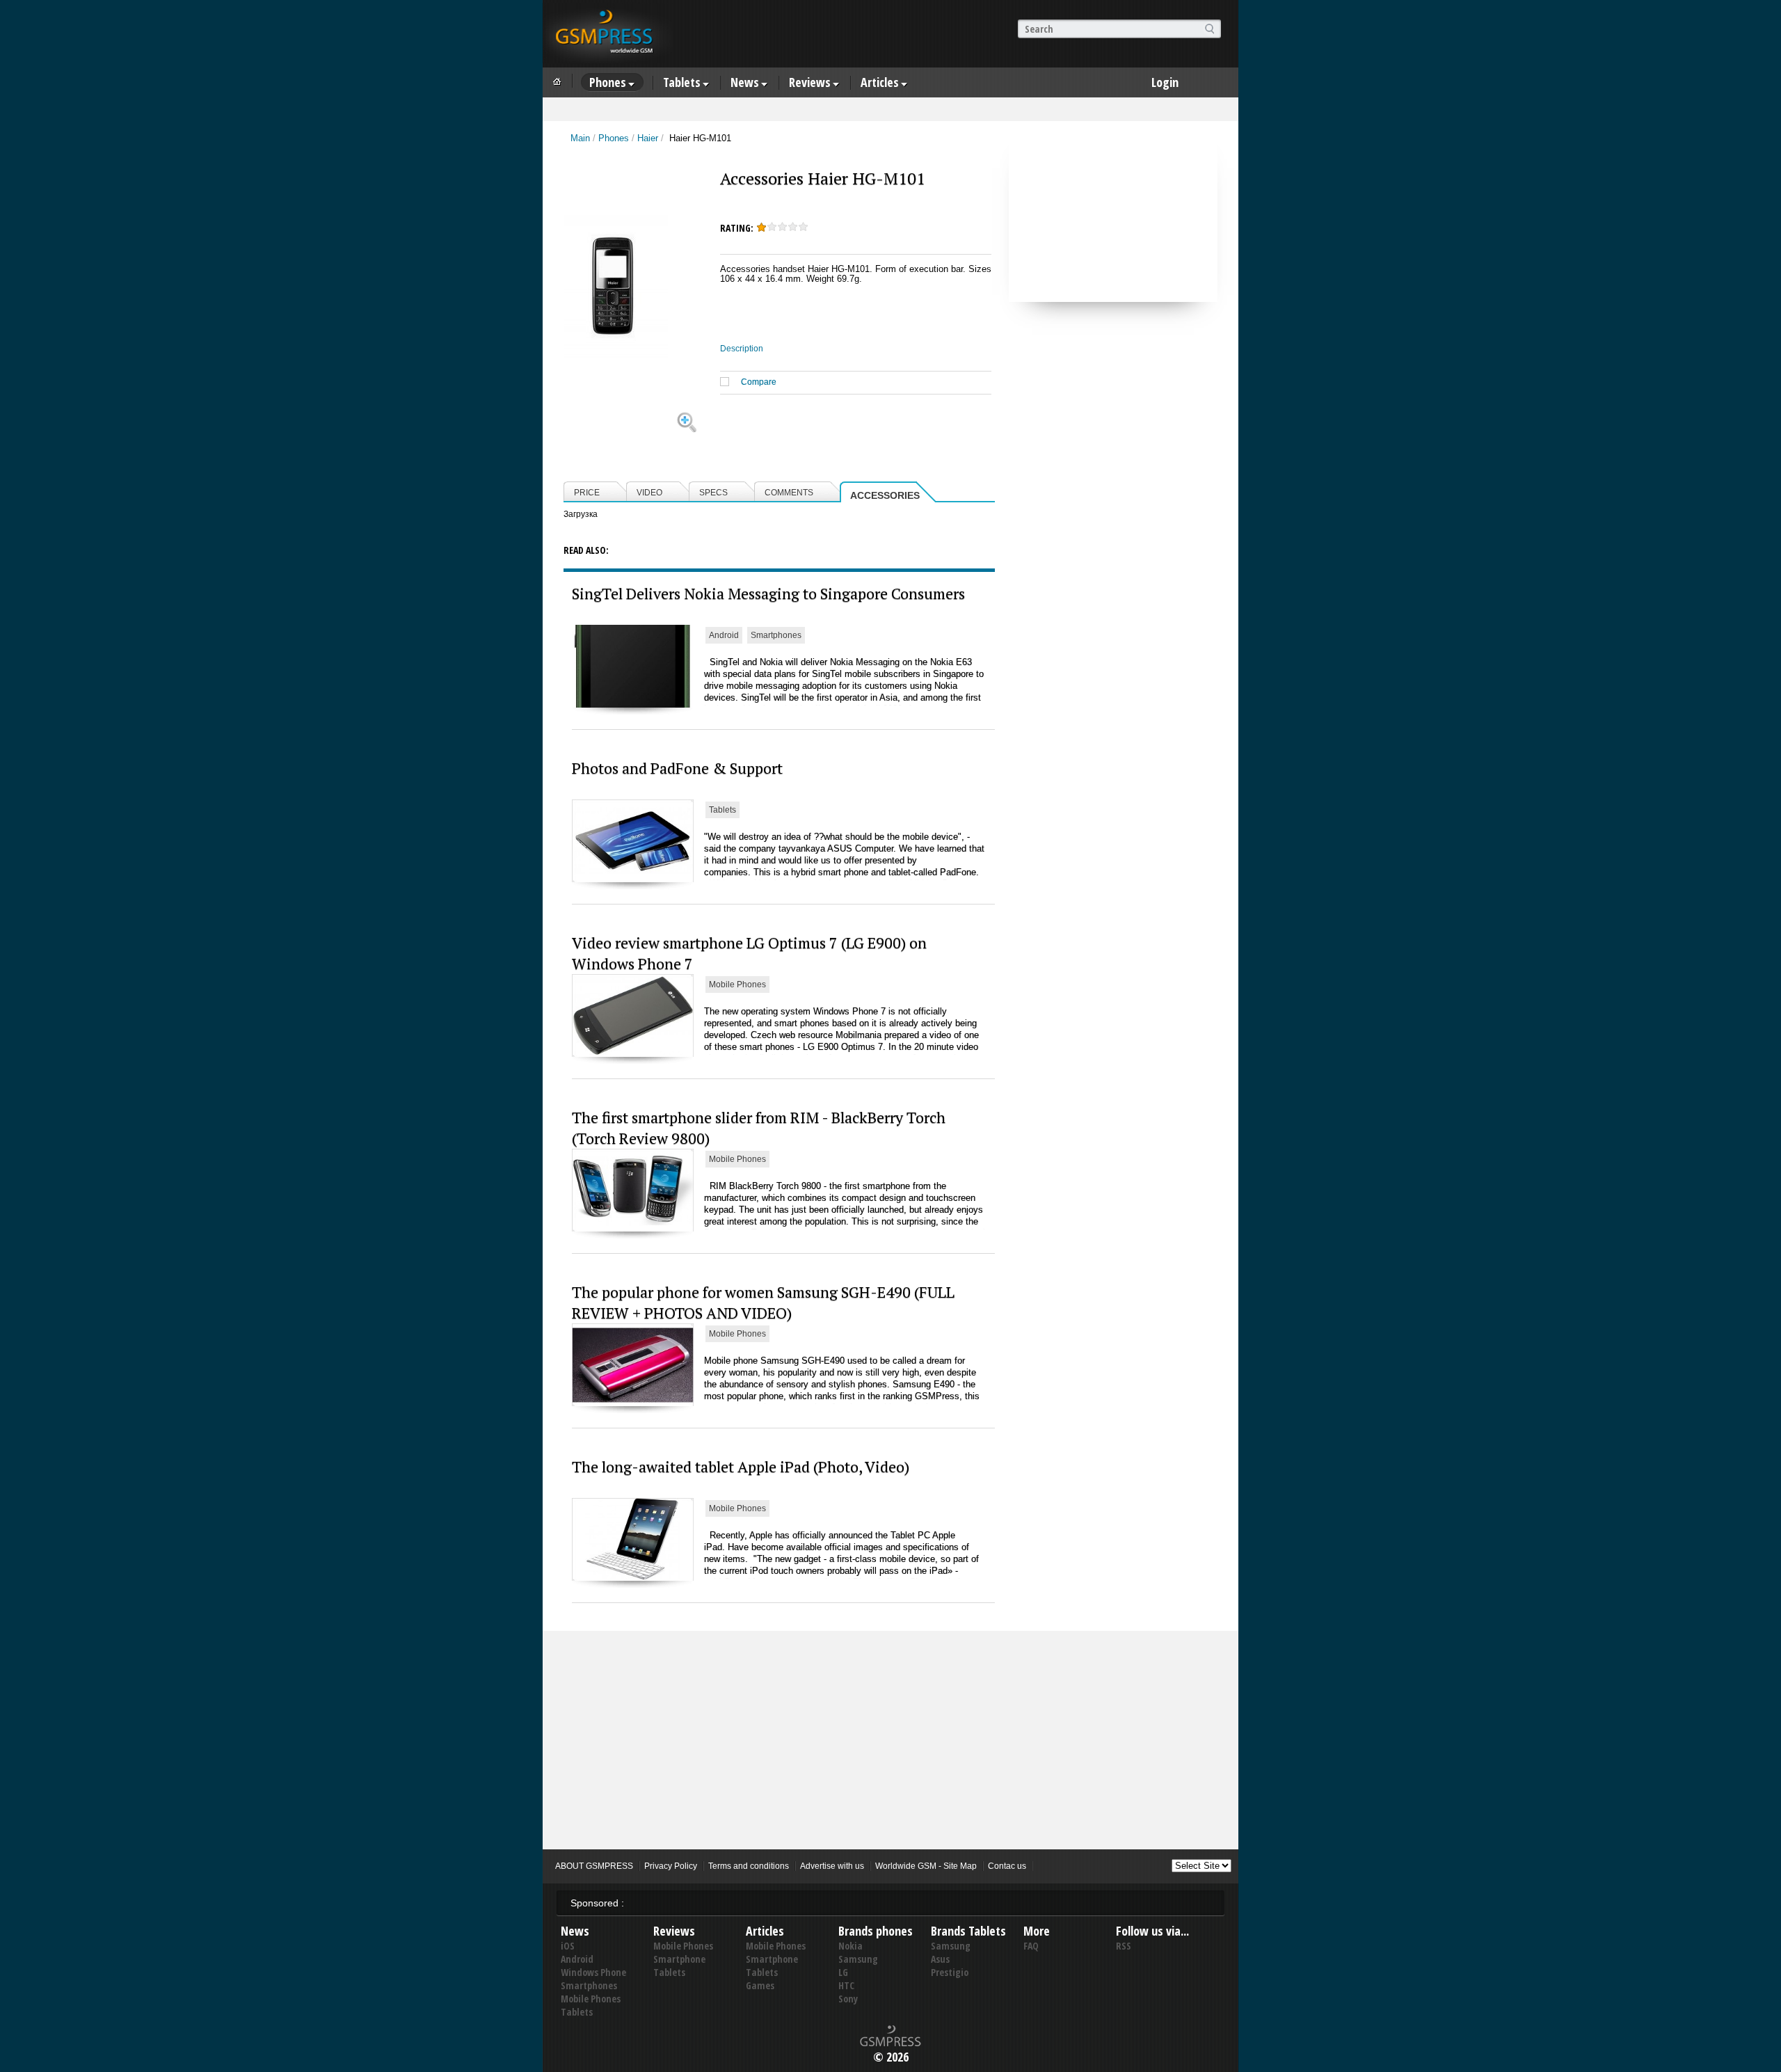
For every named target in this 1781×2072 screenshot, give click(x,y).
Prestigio (950, 1972)
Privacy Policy (671, 1866)
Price (587, 493)
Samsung (858, 1959)
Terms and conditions (749, 1866)
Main (580, 138)
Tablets (682, 82)
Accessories (885, 495)
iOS (568, 1946)
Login (1165, 82)
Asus (940, 1959)
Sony (848, 1999)
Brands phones (876, 1931)
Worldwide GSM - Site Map (926, 1866)
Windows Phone (593, 1972)
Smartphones (776, 635)
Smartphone (679, 1959)
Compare (759, 382)
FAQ (1031, 1946)
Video (649, 493)
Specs (713, 493)
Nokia (850, 1946)
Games (760, 1985)
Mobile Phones (737, 985)
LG (843, 1972)
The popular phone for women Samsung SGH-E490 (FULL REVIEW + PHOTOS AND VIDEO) (763, 1302)
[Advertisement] (1113, 215)
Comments (789, 493)
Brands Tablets (968, 1931)
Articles (880, 82)
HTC (846, 1985)
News (745, 82)
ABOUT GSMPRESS (594, 1866)
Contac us (1007, 1866)
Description (742, 349)
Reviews (810, 82)
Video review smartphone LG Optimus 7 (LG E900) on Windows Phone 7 (749, 953)
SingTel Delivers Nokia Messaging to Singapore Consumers (768, 593)
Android (724, 635)
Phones (608, 82)
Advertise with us (832, 1866)
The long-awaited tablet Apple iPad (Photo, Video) (741, 1466)
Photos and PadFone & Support (677, 768)
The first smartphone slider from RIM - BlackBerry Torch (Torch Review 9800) (759, 1127)
